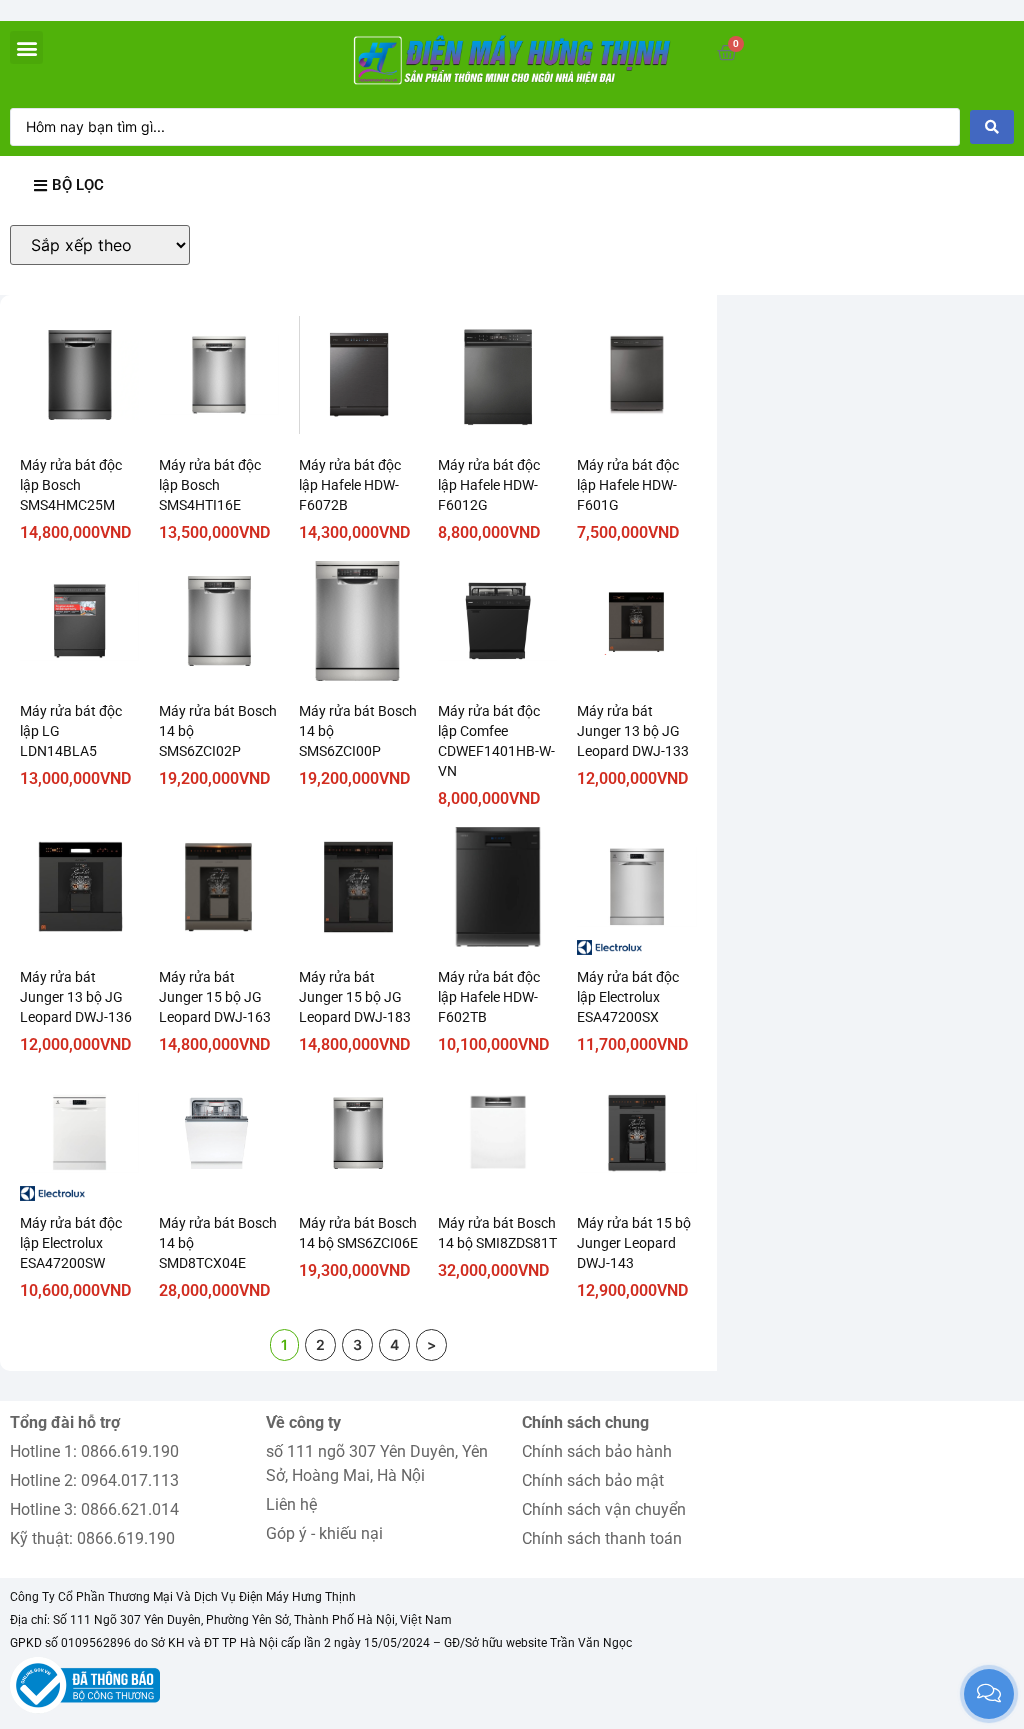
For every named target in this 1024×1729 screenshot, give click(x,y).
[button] (26, 47)
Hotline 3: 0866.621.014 (94, 1509)
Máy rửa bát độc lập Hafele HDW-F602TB (489, 997)
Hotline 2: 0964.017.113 (94, 1480)
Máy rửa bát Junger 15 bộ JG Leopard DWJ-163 (215, 997)
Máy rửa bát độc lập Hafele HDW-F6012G (489, 485)
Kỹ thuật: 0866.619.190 (92, 1538)
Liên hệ (291, 1504)
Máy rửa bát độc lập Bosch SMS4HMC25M (71, 485)
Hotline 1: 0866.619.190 (94, 1451)
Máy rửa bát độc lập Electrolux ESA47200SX (628, 997)
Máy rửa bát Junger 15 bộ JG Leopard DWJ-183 (355, 997)
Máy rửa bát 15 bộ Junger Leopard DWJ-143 (634, 1243)
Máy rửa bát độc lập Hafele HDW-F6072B (350, 485)
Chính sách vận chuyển (604, 1509)
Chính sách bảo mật (593, 1480)
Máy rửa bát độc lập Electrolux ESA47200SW (71, 1243)
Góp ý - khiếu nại (324, 1533)
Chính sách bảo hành (597, 1451)
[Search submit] (992, 127)
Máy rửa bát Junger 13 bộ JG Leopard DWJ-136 (76, 997)
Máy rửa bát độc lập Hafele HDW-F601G (628, 485)
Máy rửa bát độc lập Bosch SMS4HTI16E (210, 485)
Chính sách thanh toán (602, 1538)
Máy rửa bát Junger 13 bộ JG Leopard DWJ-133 (633, 731)
